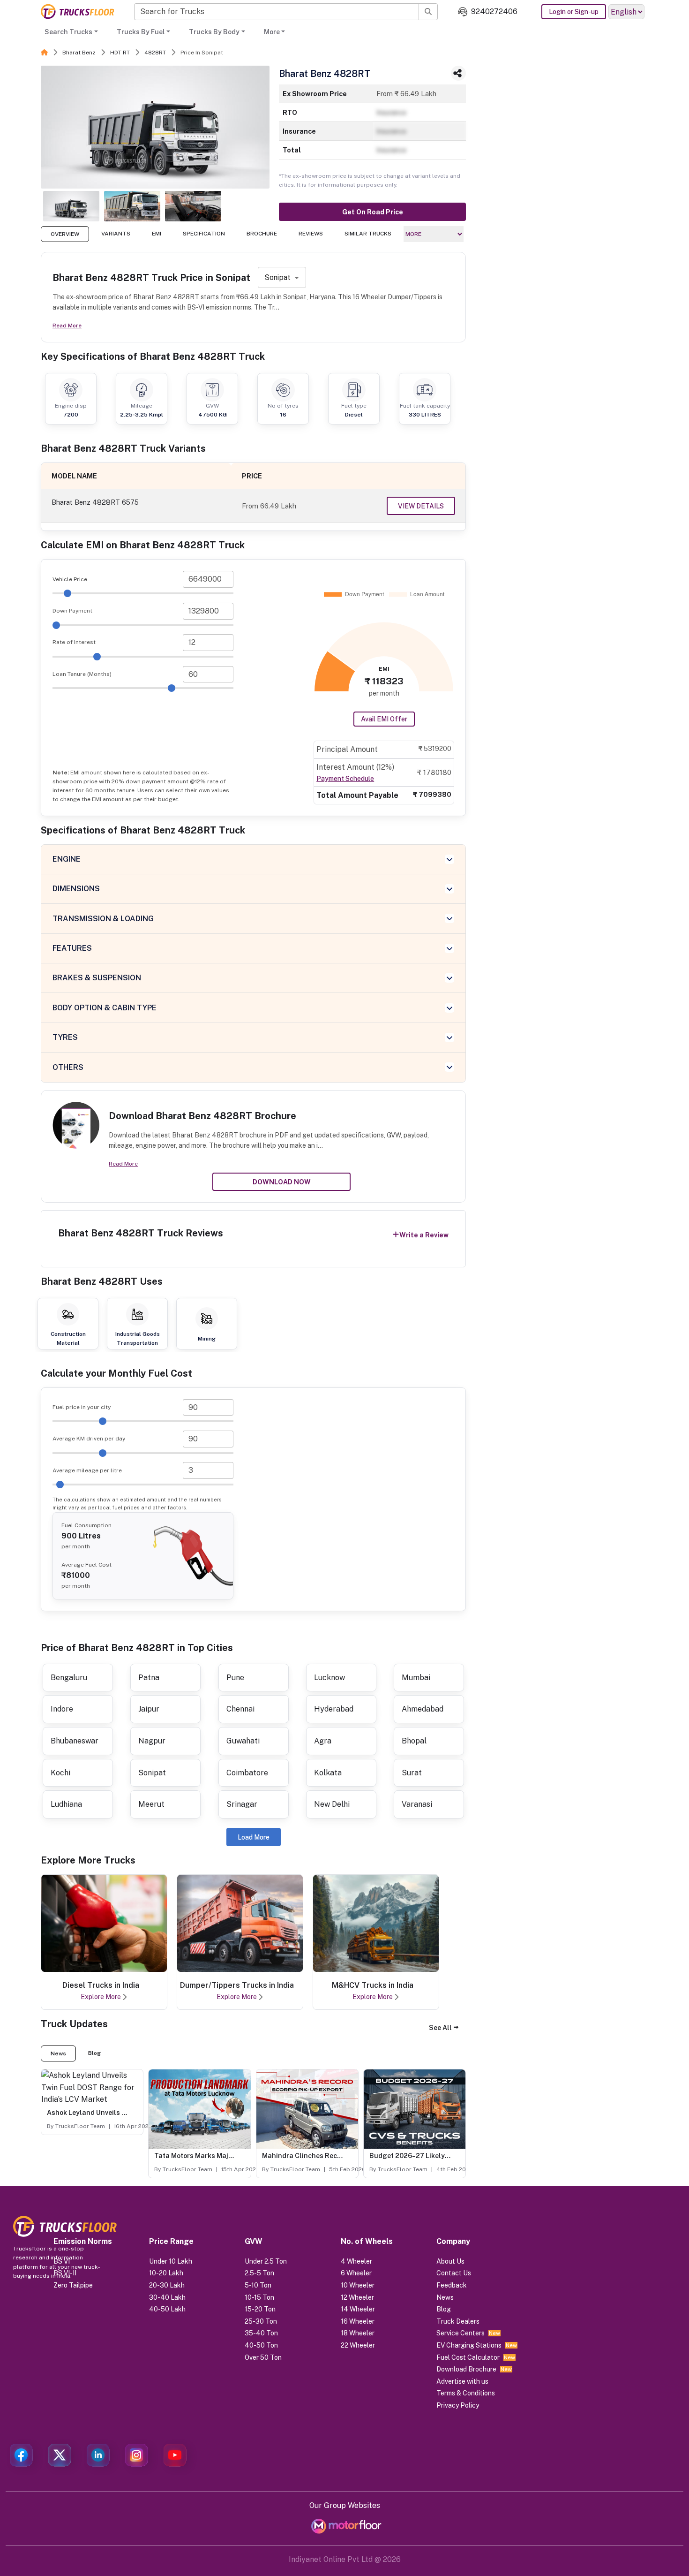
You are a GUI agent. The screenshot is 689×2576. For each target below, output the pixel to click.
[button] (444, 2028)
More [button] (272, 32)
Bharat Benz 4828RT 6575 (95, 502)
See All (440, 2028)
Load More (254, 1837)
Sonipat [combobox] (278, 277)
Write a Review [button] (424, 1235)
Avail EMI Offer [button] (384, 719)
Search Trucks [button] (68, 32)
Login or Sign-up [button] (574, 12)
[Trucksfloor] (77, 11)
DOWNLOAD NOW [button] (282, 1182)
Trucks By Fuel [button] (141, 32)
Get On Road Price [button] (373, 212)
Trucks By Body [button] (214, 32)
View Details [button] (421, 506)
